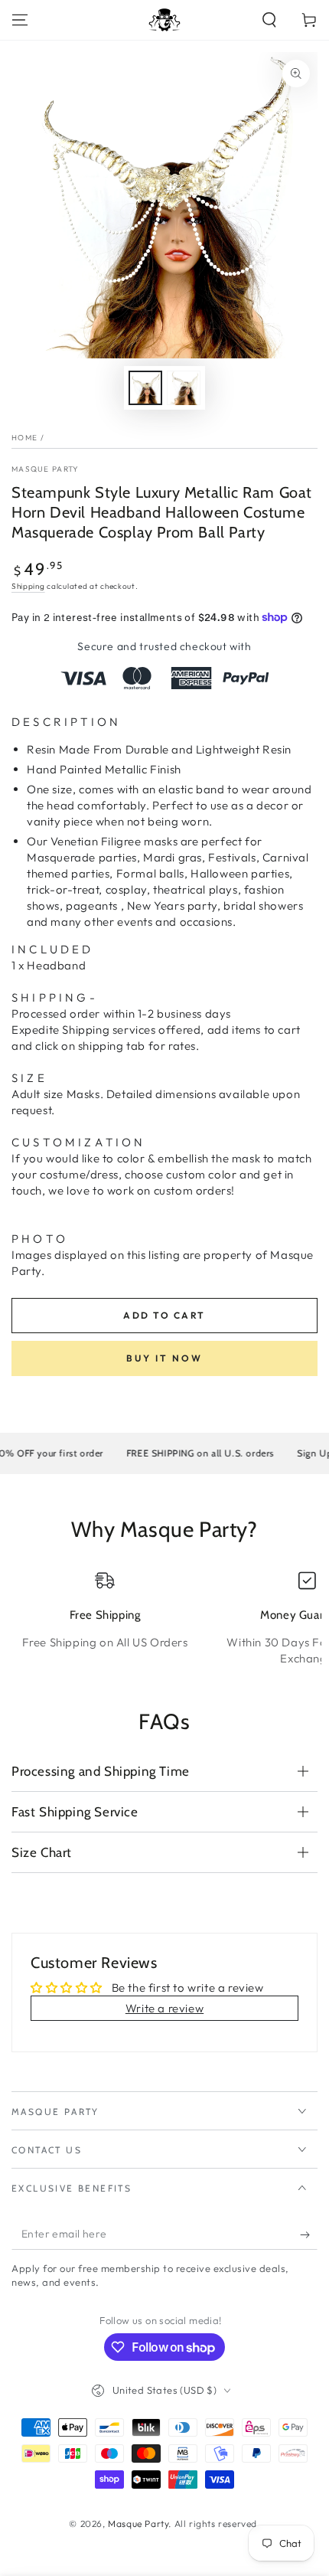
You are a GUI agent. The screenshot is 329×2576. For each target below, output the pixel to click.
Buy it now (164, 1358)
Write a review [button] (164, 2008)
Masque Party (46, 469)
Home (24, 438)
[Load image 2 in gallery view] (184, 388)
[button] (269, 20)
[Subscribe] (309, 2234)
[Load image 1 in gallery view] (145, 388)
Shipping (28, 586)
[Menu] (20, 20)
